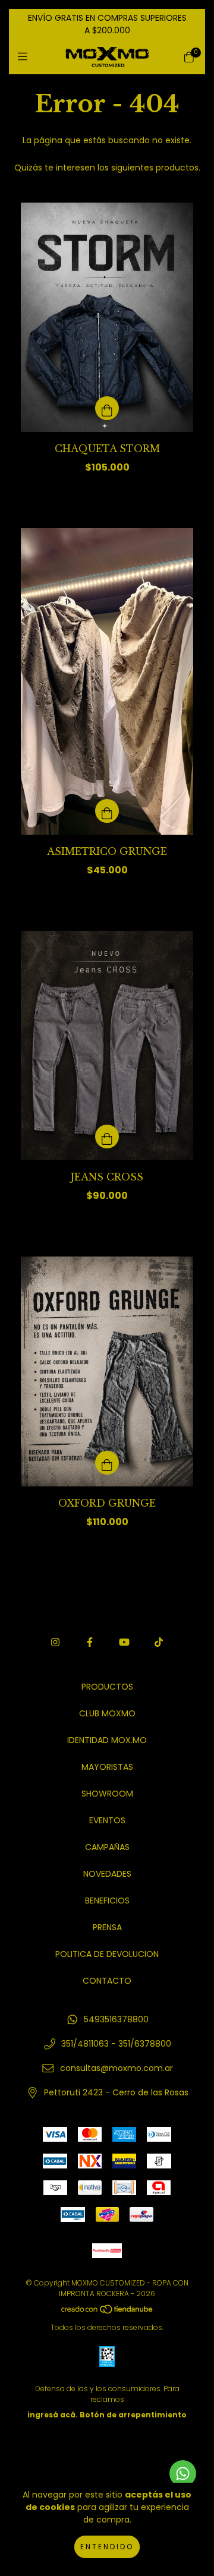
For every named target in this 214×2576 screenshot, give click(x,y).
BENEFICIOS (107, 1901)
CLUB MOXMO (107, 1713)
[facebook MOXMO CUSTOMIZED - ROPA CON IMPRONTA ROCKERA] (90, 1642)
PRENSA (107, 1927)
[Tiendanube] (108, 2312)
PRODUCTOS (107, 1687)
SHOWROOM (107, 1794)
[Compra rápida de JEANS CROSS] (107, 1137)
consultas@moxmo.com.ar (117, 2068)
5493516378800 (116, 2019)
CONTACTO (107, 1981)
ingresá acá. (53, 2415)
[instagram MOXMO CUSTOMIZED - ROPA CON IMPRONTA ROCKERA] (55, 1642)
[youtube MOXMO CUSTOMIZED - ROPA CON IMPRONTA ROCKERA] (124, 1642)
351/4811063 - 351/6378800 (116, 2044)
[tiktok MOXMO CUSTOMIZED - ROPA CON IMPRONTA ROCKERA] (159, 1642)
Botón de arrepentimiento (133, 2415)
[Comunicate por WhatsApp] (183, 2474)
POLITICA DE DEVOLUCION (107, 1954)
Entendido (107, 2547)
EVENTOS (107, 1820)
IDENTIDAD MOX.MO (107, 1740)
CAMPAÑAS (107, 1847)
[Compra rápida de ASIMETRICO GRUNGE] (107, 811)
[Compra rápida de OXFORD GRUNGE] (107, 1463)
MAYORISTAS (107, 1767)
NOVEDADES (107, 1874)
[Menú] (25, 57)
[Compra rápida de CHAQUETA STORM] (107, 408)
